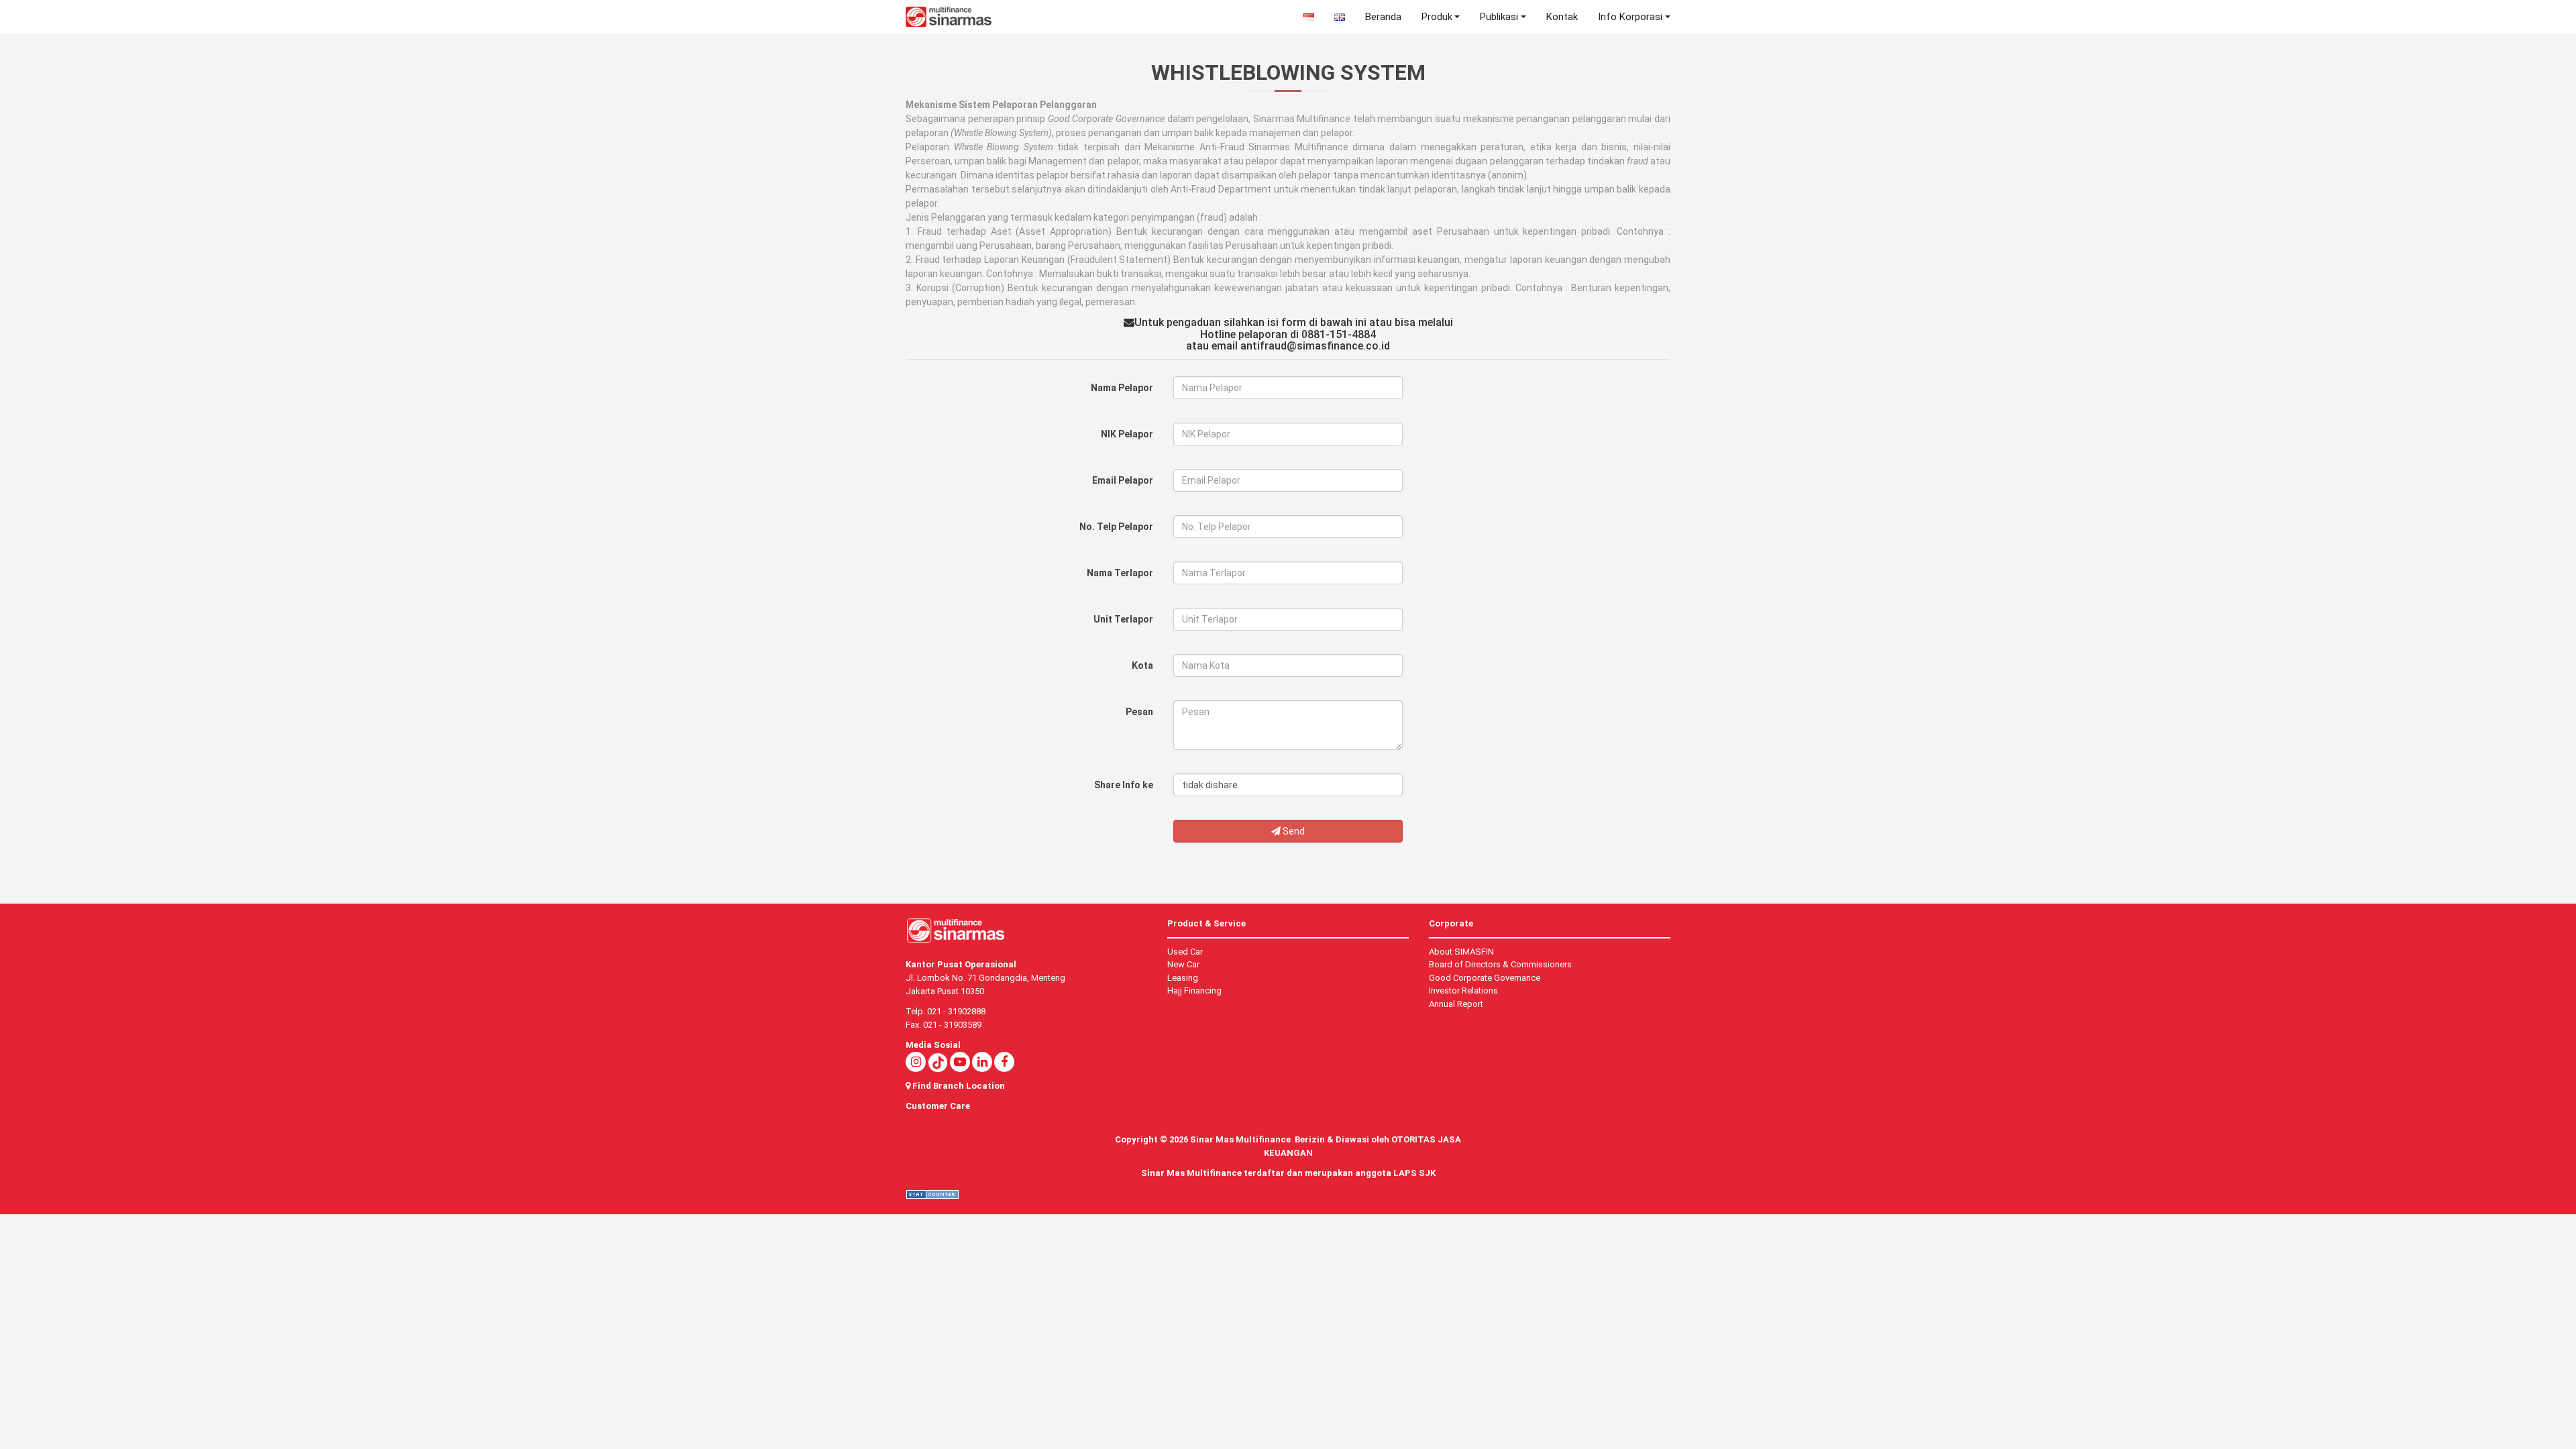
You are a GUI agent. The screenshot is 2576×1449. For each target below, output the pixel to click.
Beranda (1383, 17)
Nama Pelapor (1122, 388)
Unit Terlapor (1123, 619)
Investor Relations (1463, 990)
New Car (1183, 964)
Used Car (1185, 952)
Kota (1142, 665)
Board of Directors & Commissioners (1500, 964)
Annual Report (1456, 1004)
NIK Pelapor (1127, 434)
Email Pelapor (1123, 480)
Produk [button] (1437, 17)
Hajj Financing (1194, 990)
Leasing (1183, 978)
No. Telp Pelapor (1116, 527)
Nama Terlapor (1120, 573)
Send (1293, 831)
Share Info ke (1124, 785)
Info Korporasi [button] (1630, 17)
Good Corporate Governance (1485, 978)
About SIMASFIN (1461, 952)
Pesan (1139, 712)
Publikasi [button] (1499, 17)
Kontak (1562, 17)
